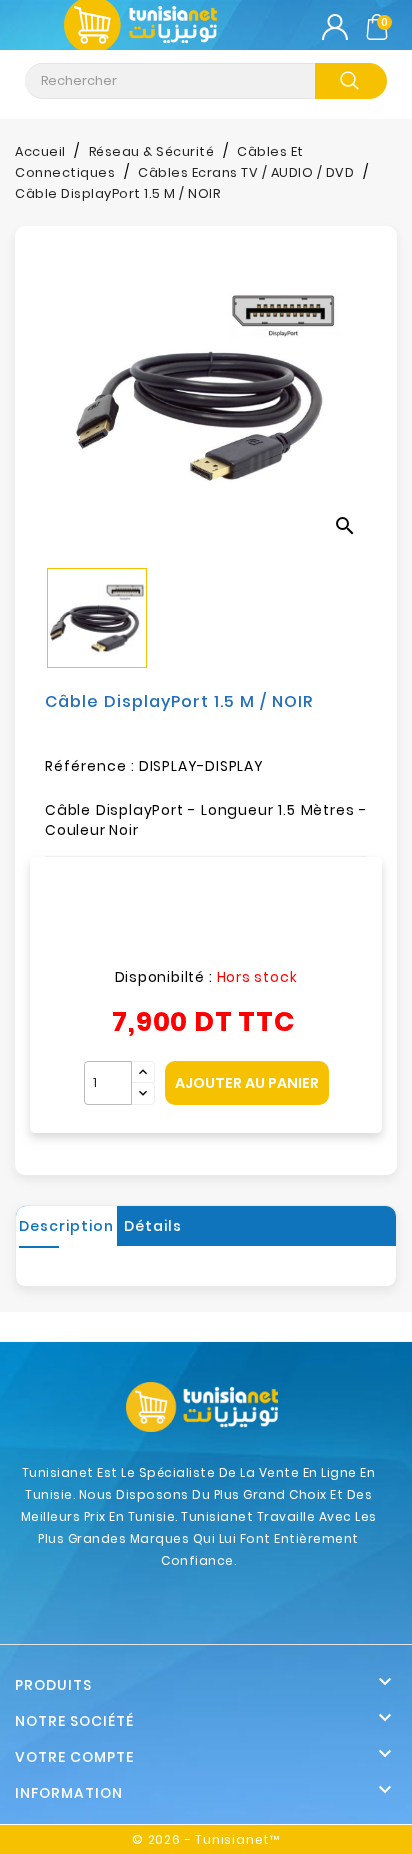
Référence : (90, 766)
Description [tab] (66, 1226)
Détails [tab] (153, 1226)
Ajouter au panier (247, 1083)
